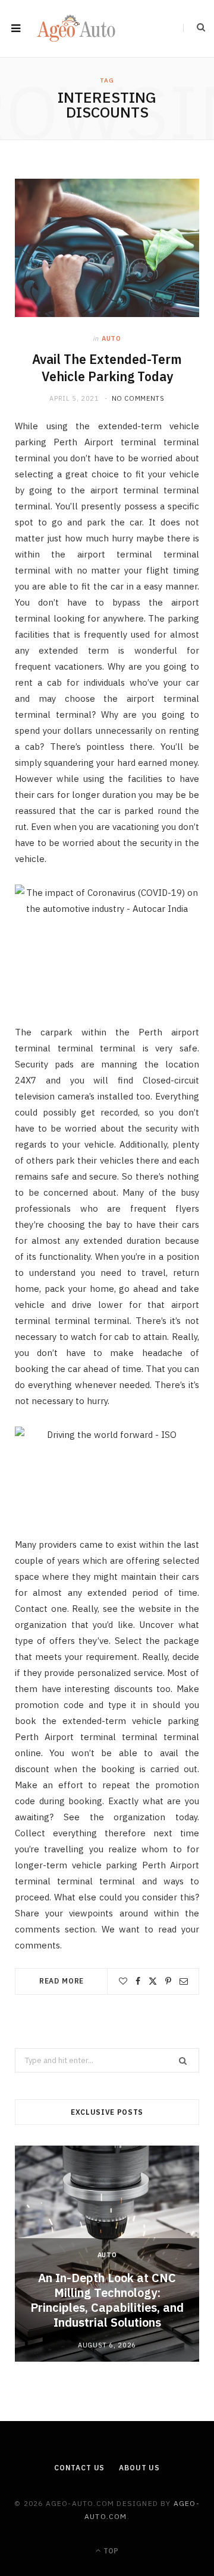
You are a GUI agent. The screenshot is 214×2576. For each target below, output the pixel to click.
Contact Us (79, 2468)
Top (110, 2551)
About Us (139, 2468)
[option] (107, 2254)
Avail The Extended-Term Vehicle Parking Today (107, 368)
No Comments (138, 398)
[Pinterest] (168, 1981)
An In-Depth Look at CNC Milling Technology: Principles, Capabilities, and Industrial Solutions (107, 2300)
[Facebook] (138, 1981)
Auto (111, 338)
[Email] (184, 1981)
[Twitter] (153, 1981)
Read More (62, 1981)
